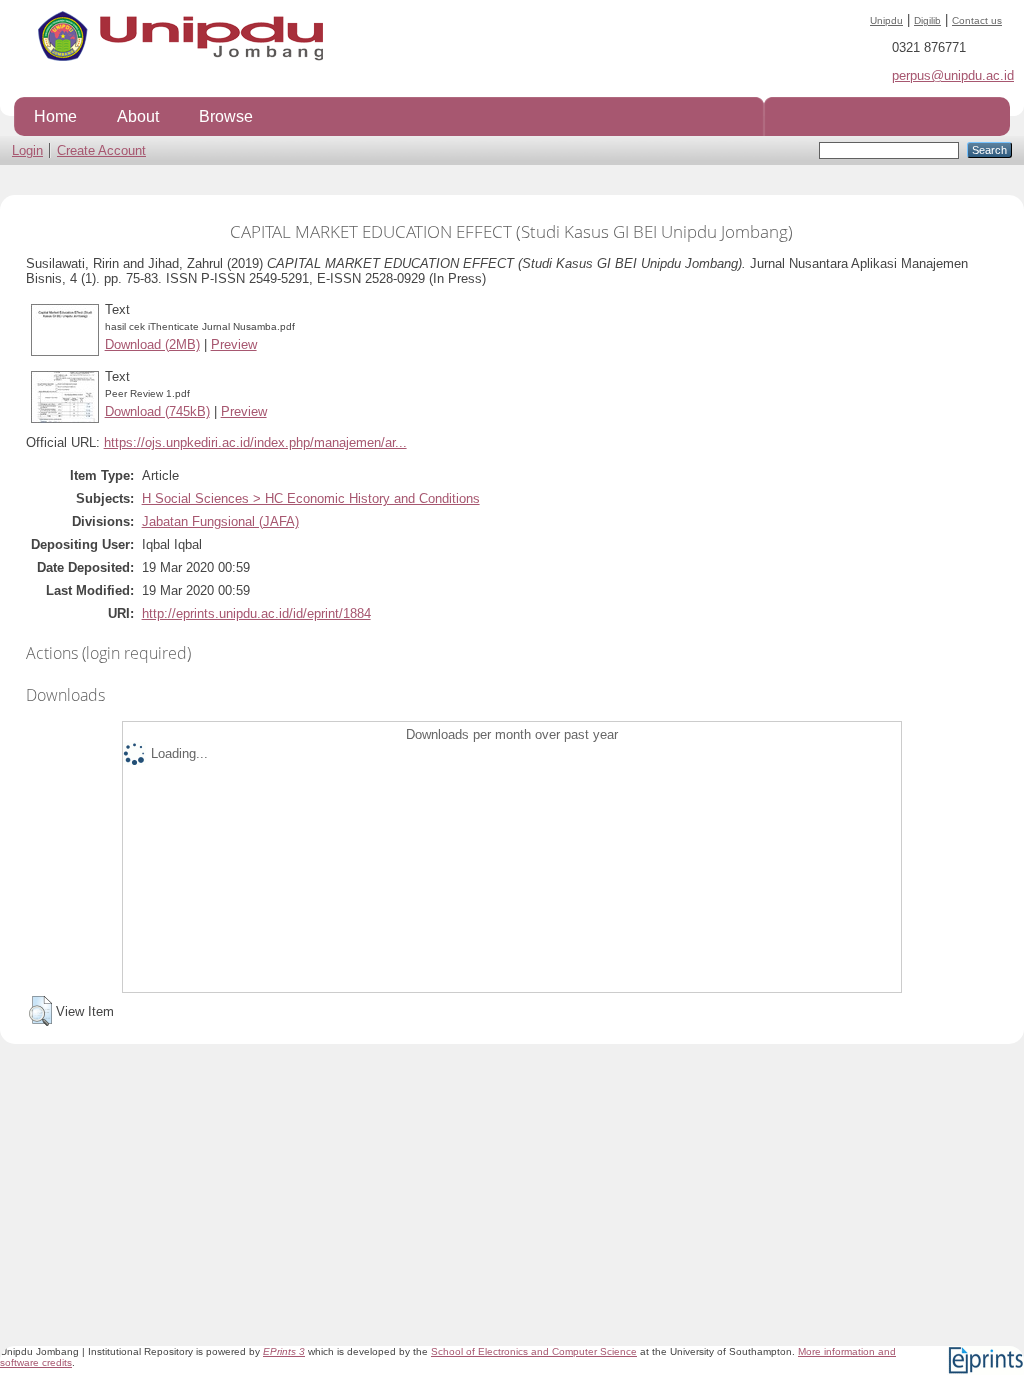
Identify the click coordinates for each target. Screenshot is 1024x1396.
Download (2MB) (152, 344)
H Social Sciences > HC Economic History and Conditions (311, 498)
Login (27, 150)
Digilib (927, 20)
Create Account (101, 150)
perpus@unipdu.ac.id (953, 75)
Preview (234, 344)
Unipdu (886, 20)
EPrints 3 (284, 1351)
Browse (226, 116)
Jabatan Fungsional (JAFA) (220, 521)
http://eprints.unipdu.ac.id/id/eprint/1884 (256, 613)
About (138, 116)
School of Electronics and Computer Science (534, 1351)
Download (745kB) (157, 411)
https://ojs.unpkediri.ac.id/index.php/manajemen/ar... (255, 442)
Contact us (977, 20)
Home (55, 116)
